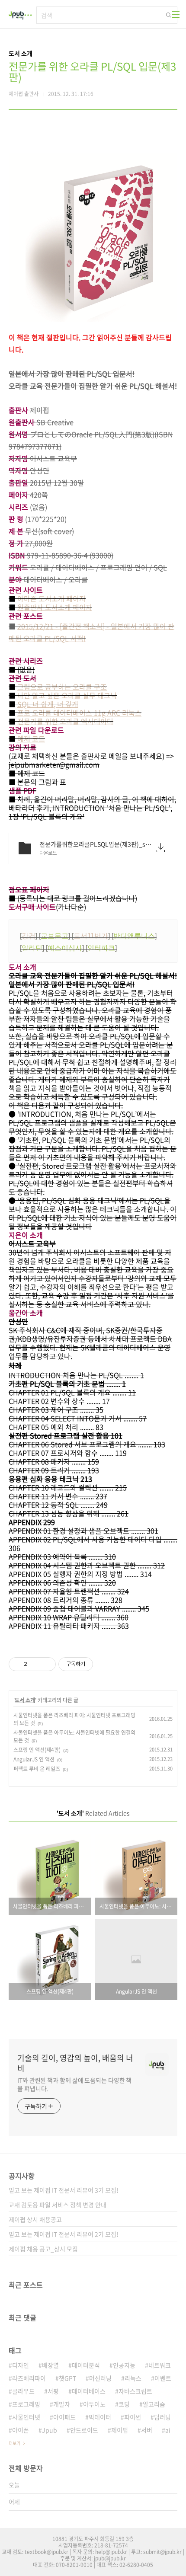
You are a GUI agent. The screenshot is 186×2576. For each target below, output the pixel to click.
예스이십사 (65, 948)
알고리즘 (154, 2404)
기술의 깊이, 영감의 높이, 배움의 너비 (75, 2063)
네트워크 (160, 2365)
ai (168, 2430)
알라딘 (32, 948)
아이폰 (21, 2430)
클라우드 (23, 2391)
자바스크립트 (135, 2391)
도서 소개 (25, 1700)
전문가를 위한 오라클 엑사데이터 (65, 721)
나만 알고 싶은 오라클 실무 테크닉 (67, 695)
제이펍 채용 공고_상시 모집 (43, 2249)
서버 (147, 2430)
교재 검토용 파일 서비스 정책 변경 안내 (58, 2205)
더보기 (14, 2443)
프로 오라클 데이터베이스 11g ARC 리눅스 (79, 713)
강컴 (29, 936)
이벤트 (163, 2378)
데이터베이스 (89, 2391)
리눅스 (133, 2378)
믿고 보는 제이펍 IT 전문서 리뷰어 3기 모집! (64, 2190)
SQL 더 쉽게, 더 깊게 (48, 704)
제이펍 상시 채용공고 (35, 2219)
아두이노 (94, 2404)
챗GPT (67, 2378)
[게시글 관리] (46, 1664)
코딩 (124, 2404)
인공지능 (124, 2365)
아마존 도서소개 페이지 (51, 598)
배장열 (50, 2365)
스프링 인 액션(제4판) (37, 1750)
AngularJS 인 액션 (34, 1759)
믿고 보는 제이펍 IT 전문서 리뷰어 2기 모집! (64, 2234)
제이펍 (120, 2430)
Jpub (50, 2430)
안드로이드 (84, 2430)
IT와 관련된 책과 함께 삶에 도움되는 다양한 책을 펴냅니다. (74, 2084)
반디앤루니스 (134, 936)
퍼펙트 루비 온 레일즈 (37, 1769)
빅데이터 (100, 2417)
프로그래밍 (26, 2404)
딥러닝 (162, 2417)
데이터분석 (86, 2365)
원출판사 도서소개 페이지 (55, 607)
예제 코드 (31, 738)
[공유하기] (35, 1664)
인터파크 (101, 948)
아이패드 (64, 2417)
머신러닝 (100, 2378)
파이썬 (133, 2417)
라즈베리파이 (29, 2378)
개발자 (62, 2404)
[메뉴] (176, 14)
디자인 (21, 2365)
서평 (53, 2391)
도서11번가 (91, 936)
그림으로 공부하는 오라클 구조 (62, 687)
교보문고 (55, 936)
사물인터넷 (26, 2417)
